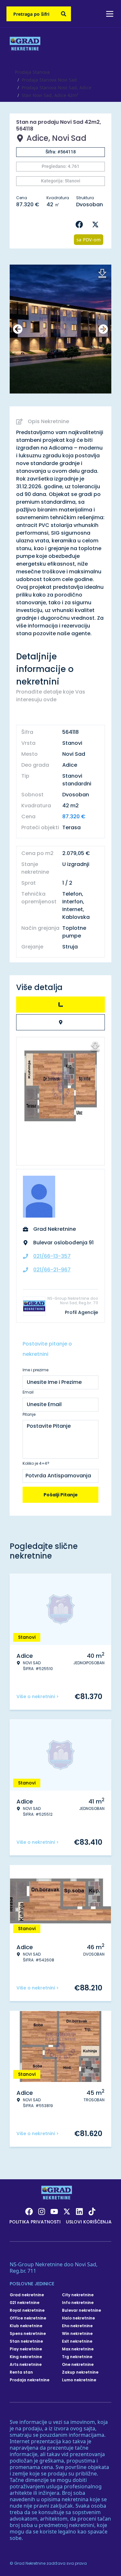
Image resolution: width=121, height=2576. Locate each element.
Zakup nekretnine (80, 2372)
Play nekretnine (26, 2349)
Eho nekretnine (77, 2326)
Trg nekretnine (77, 2357)
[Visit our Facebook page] (29, 2211)
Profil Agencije (81, 1312)
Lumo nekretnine (79, 2380)
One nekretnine (78, 2365)
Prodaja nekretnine (30, 2380)
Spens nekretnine (28, 2334)
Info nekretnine (78, 2303)
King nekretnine (26, 2357)
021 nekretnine (25, 2303)
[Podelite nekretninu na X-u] (97, 225)
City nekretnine (78, 2295)
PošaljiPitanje (61, 1495)
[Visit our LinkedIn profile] (79, 2211)
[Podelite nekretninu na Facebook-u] (81, 225)
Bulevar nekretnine (81, 2310)
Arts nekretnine (26, 2365)
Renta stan (21, 2372)
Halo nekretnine (78, 2318)
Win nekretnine (77, 2334)
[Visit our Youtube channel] (54, 2211)
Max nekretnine (78, 2349)
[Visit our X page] (67, 2211)
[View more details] (60, 1005)
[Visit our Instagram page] (42, 2211)
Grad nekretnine (27, 2295)
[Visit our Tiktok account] (92, 2211)
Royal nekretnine (27, 2310)
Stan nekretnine (26, 2341)
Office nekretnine (28, 2318)
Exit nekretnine (77, 2341)
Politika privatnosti (35, 2222)
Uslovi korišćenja (89, 2222)
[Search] (64, 14)
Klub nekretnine (26, 2326)
